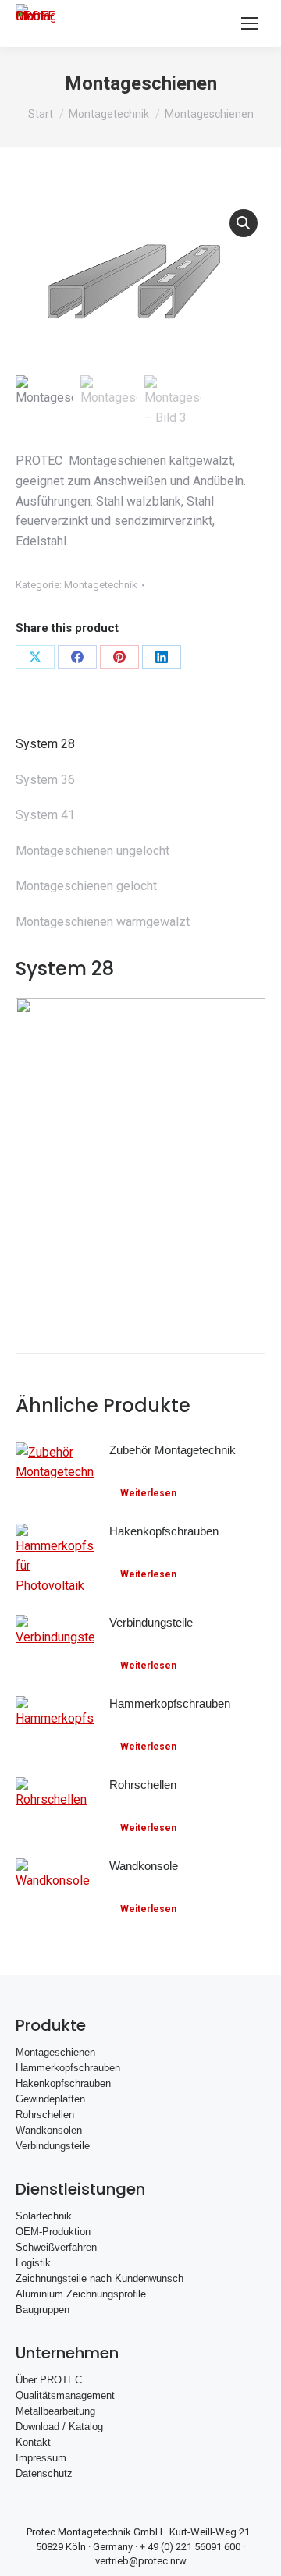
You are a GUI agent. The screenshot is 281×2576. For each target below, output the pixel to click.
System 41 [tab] (45, 815)
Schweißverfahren (56, 2247)
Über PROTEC (49, 2380)
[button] (244, 223)
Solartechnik (44, 2216)
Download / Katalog (59, 2427)
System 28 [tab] (45, 744)
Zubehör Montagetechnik (173, 1450)
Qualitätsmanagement (65, 2395)
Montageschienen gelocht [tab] (86, 886)
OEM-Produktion (53, 2232)
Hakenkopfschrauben (164, 1531)
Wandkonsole (144, 1866)
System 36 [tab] (45, 780)
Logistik (33, 2263)
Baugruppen (43, 2310)
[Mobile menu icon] (250, 23)
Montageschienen (55, 2052)
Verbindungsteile (151, 1622)
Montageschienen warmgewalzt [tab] (103, 922)
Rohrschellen (143, 1785)
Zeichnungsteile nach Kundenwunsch (100, 2278)
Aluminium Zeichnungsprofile (81, 2294)
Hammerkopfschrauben (170, 1703)
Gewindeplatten (50, 2099)
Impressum (41, 2458)
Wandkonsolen (49, 2130)
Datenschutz (44, 2473)
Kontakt (33, 2442)
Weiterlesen (148, 1493)
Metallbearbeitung (55, 2411)
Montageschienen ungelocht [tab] (92, 851)
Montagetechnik (101, 585)
